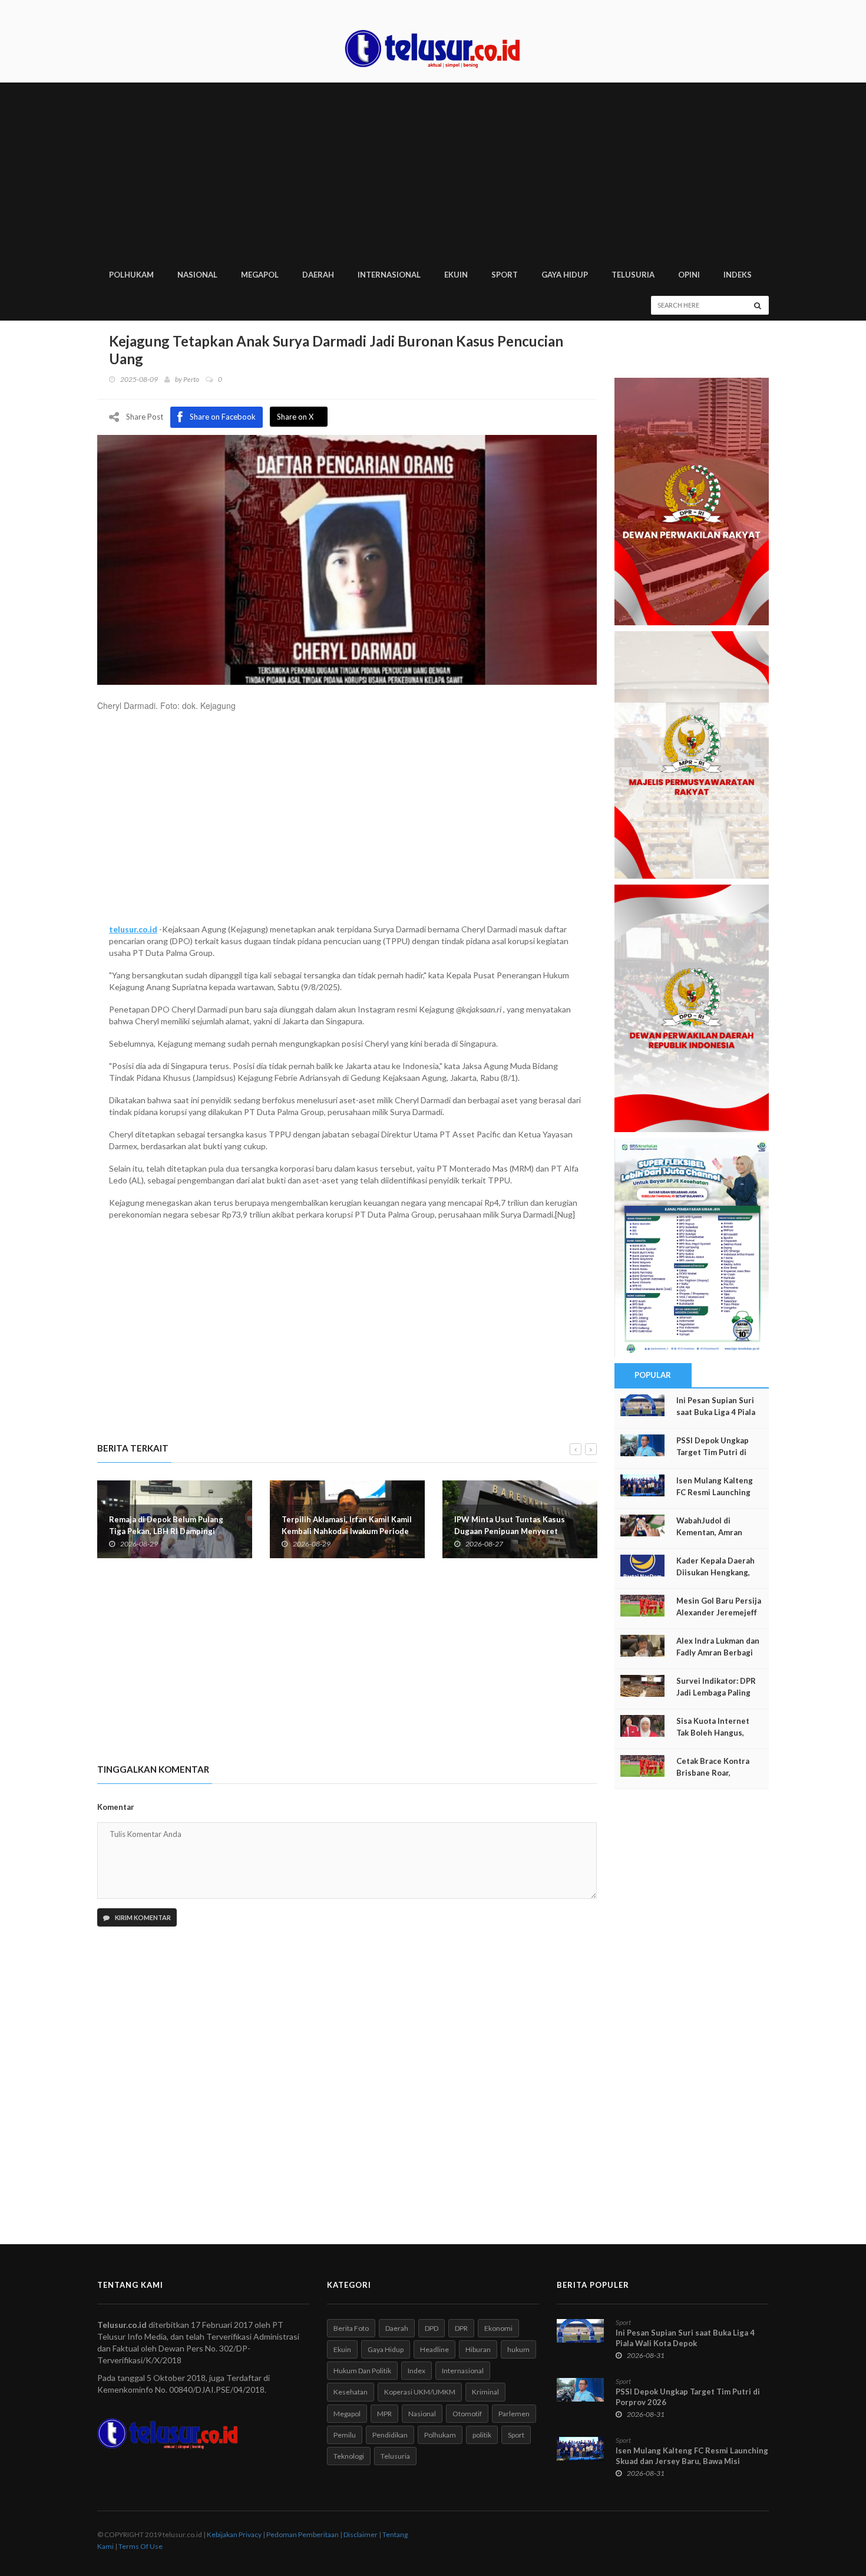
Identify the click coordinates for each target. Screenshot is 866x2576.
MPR (384, 2414)
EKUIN (456, 275)
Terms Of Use (141, 2546)
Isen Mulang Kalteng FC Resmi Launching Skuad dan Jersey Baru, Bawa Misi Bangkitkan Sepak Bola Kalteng (692, 2461)
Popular (653, 1375)
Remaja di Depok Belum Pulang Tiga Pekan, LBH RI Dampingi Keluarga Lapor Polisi (166, 1531)
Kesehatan (351, 2392)
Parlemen (514, 2414)
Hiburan (478, 2349)
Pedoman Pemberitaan (303, 2534)
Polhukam (440, 2435)
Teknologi (349, 2456)
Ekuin (342, 2349)
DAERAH (318, 275)
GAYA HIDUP (565, 275)
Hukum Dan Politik (362, 2371)
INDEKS (738, 275)
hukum (518, 2349)
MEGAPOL (260, 275)
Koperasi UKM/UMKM (420, 2392)
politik (482, 2435)
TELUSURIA (633, 275)
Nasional (422, 2414)
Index (417, 2371)
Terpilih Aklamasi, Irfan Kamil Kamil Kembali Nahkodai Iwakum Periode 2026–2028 (347, 1531)
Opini (689, 275)
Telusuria (395, 2456)
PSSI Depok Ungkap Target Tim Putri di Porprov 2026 (713, 1452)
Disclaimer (361, 2534)
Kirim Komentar (142, 1917)
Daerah (397, 2328)
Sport (516, 2435)
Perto (191, 379)
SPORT (505, 275)
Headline (434, 2349)
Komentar (116, 1807)
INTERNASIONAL (389, 275)
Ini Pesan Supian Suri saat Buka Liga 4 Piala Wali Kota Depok (716, 1412)
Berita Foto (351, 2328)
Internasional (463, 2371)
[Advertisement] (433, 171)
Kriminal (485, 2392)
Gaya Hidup (386, 2349)
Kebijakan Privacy (234, 2534)
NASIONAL (197, 275)
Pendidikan (390, 2435)
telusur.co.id (133, 929)
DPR (461, 2328)
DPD (432, 2328)
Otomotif (467, 2414)
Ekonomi (498, 2328)
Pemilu (345, 2435)
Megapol (347, 2414)
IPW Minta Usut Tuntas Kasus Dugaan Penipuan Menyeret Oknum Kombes (510, 1531)
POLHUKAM (131, 275)
